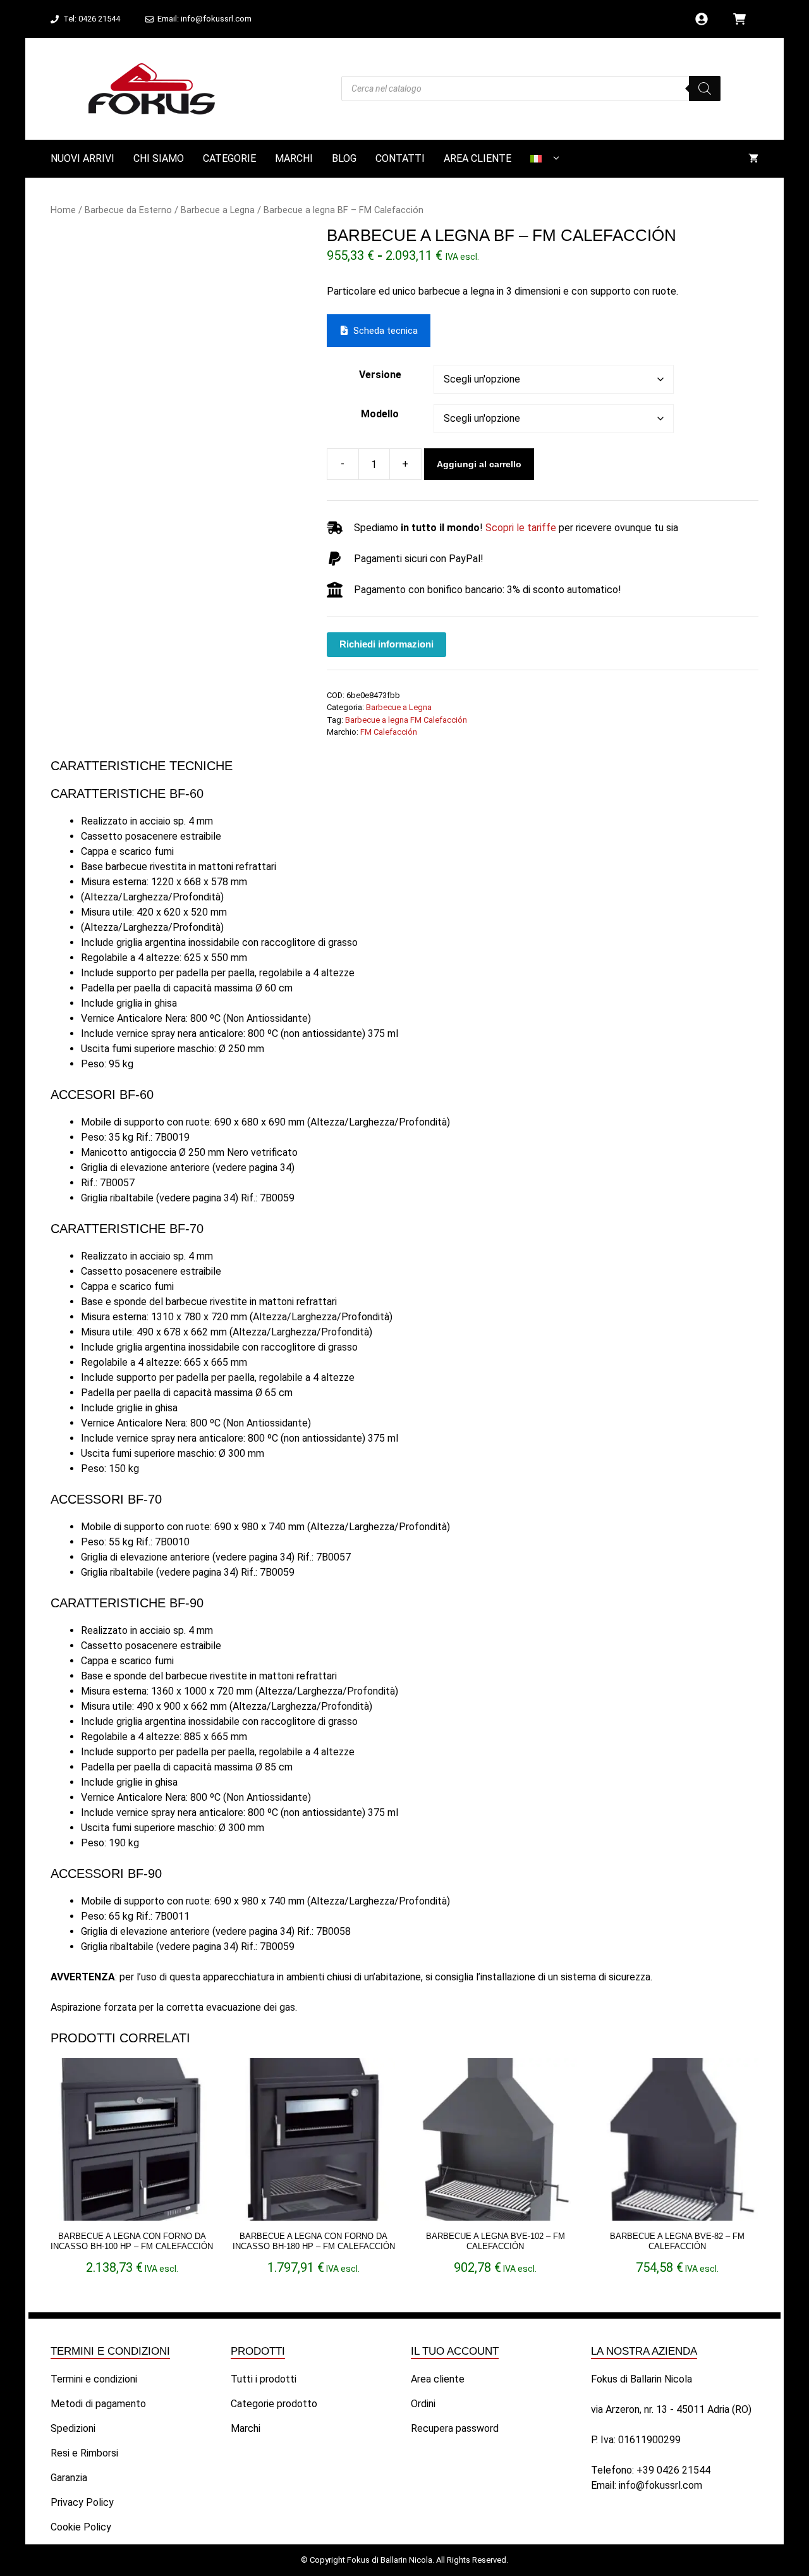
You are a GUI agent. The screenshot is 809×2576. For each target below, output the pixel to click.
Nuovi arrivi (82, 158)
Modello (380, 414)
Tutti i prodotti (264, 2379)
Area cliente (477, 158)
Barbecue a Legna (218, 210)
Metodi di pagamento (98, 2404)
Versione (380, 375)
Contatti (400, 158)
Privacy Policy (82, 2502)
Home (63, 210)
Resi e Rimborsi (84, 2453)
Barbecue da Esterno (128, 210)
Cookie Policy (81, 2527)
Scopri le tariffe (521, 528)
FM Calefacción (389, 732)
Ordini (423, 2404)
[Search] (705, 89)
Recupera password (455, 2428)
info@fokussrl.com (660, 2485)
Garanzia (69, 2478)
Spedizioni (73, 2428)
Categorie (229, 158)
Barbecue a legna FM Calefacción (406, 720)
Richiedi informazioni (386, 644)
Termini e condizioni (94, 2379)
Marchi (294, 158)
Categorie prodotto (274, 2404)
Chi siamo (159, 158)
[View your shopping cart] (753, 159)
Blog (344, 158)
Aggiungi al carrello (479, 464)
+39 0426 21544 (673, 2470)
